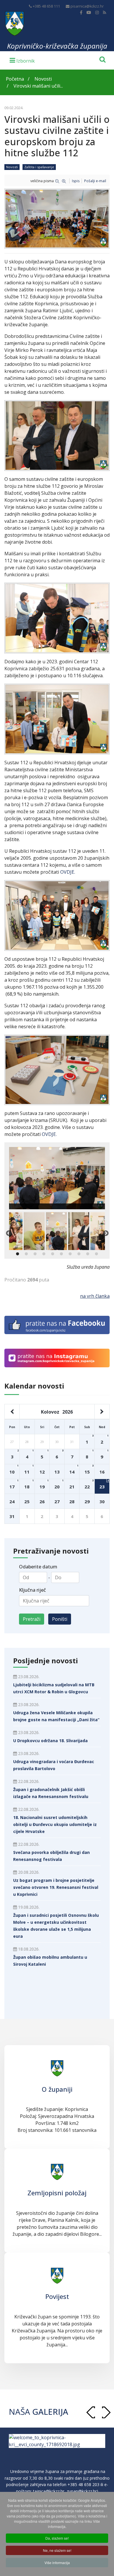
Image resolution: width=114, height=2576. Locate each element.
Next (106, 1233)
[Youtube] (89, 12)
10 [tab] (96, 1254)
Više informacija (57, 2562)
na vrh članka (95, 1296)
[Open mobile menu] (22, 60)
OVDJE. (68, 872)
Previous (8, 1233)
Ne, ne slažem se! (57, 2550)
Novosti (12, 167)
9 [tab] (88, 1254)
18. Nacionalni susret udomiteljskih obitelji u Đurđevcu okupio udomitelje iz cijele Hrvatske (55, 1824)
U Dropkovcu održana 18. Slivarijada (50, 1741)
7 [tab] (70, 1254)
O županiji (57, 2089)
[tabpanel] (56, 1231)
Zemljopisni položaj (57, 2193)
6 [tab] (61, 1254)
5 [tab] (53, 1254)
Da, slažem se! (57, 2538)
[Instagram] (97, 12)
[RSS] (104, 12)
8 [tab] (79, 1254)
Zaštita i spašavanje (39, 167)
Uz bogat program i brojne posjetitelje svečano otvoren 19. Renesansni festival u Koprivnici (56, 1887)
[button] (106, 2412)
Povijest (57, 2296)
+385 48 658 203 (83, 2491)
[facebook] (81, 12)
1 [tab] (18, 1254)
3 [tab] (35, 1254)
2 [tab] (26, 1254)
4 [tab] (44, 1254)
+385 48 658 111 (46, 6)
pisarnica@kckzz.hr (87, 6)
